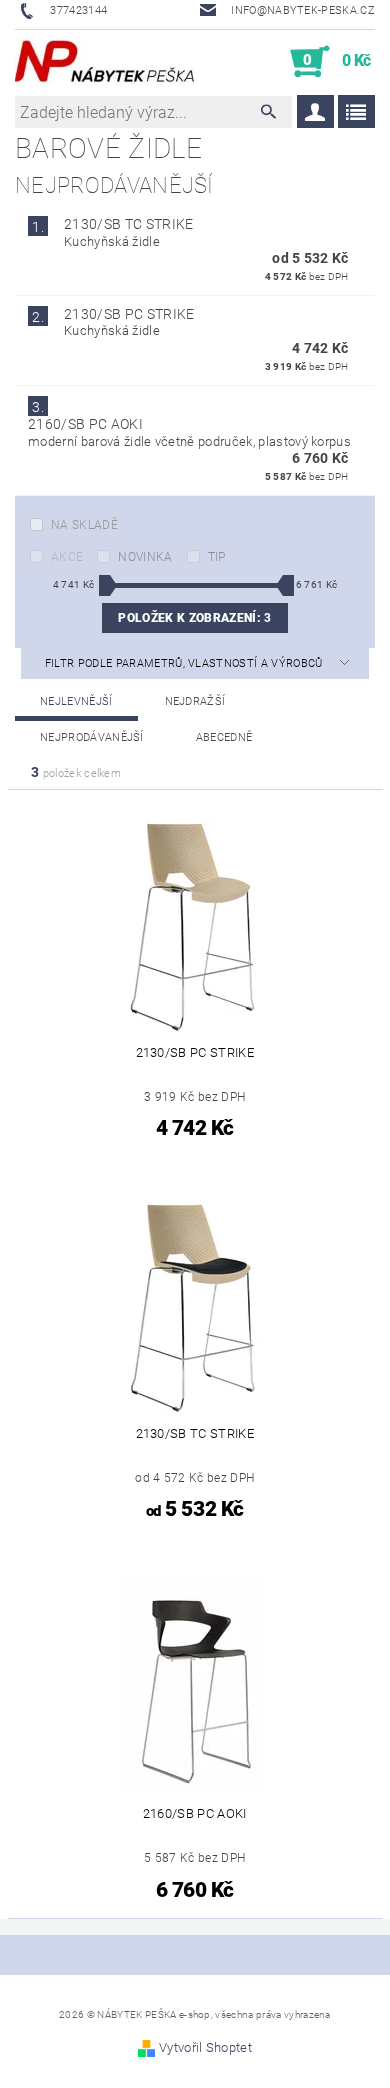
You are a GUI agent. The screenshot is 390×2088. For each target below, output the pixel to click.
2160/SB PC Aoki (85, 424)
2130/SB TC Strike (128, 224)
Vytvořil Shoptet (205, 2047)
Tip (217, 557)
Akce (67, 557)
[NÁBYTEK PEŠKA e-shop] (105, 62)
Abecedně (224, 737)
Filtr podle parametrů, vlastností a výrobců (185, 663)
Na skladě (84, 525)
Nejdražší (195, 701)
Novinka (145, 557)
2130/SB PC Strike (129, 314)
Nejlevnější (76, 701)
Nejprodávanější (92, 737)
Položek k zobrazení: (194, 618)
